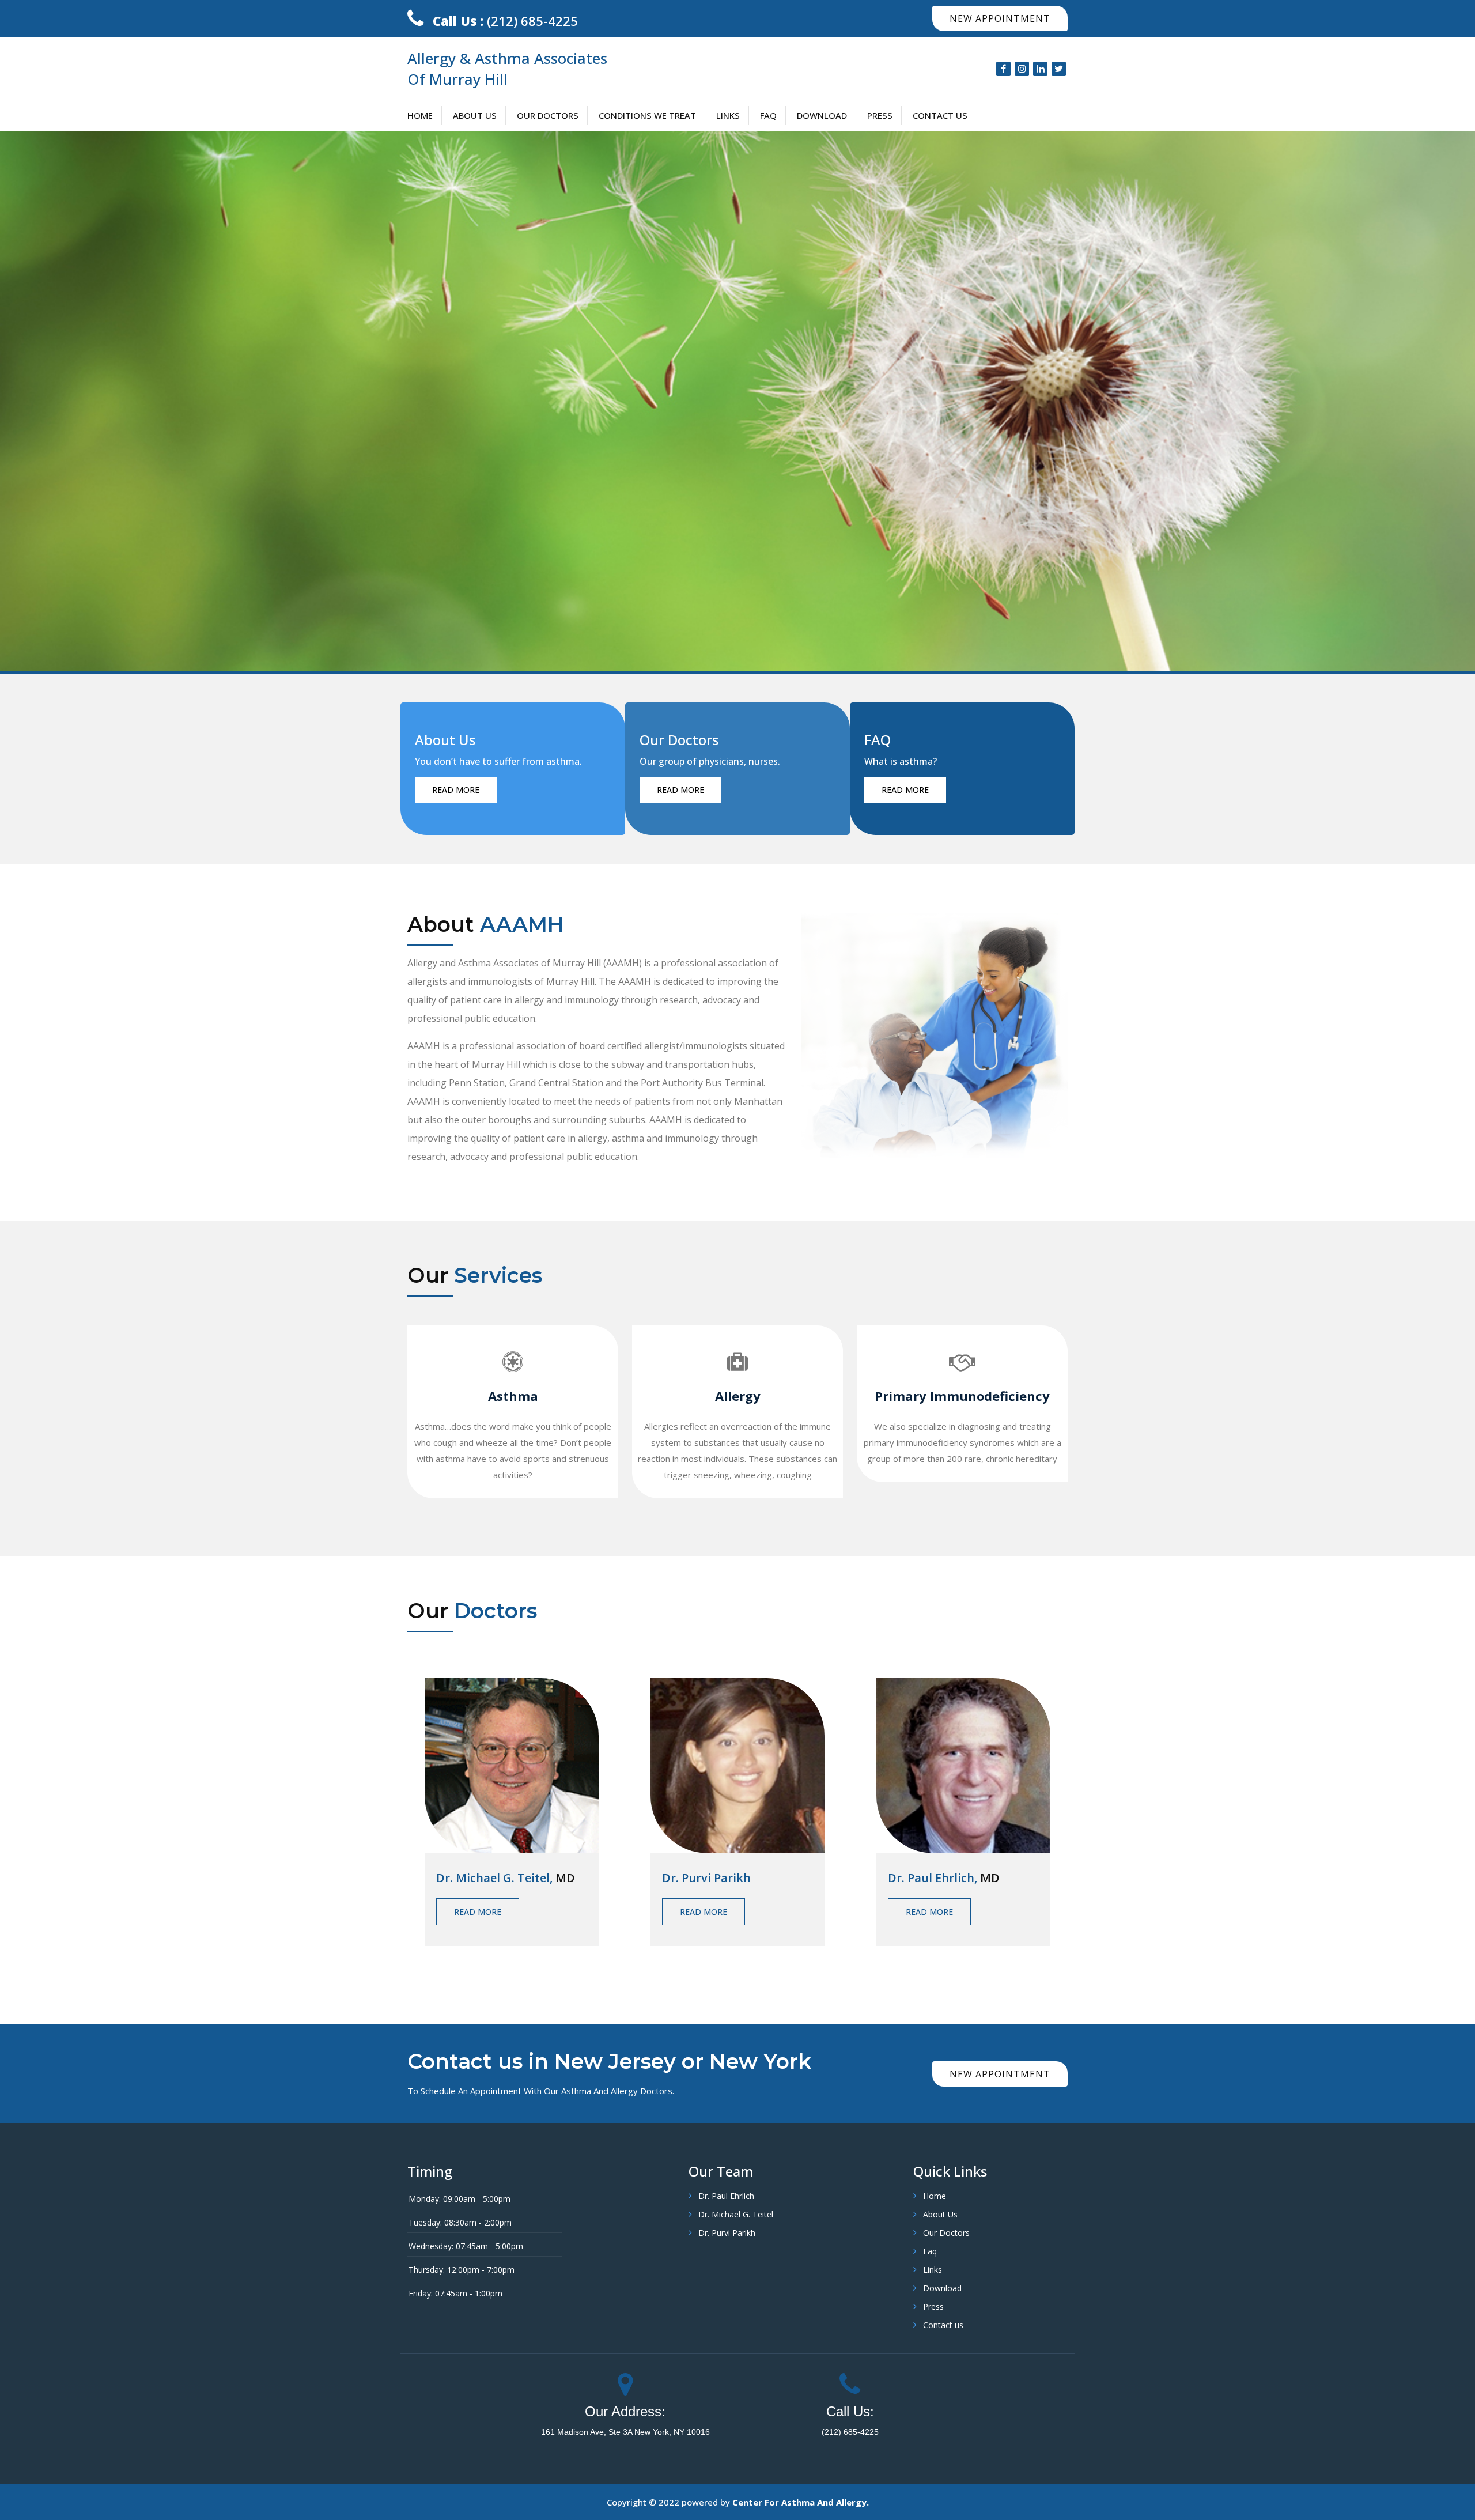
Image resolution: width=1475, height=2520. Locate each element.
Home (420, 115)
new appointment (1000, 18)
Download (822, 115)
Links (728, 115)
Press (880, 115)
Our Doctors (548, 115)
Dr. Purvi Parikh (727, 2233)
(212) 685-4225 (505, 21)
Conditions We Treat (647, 115)
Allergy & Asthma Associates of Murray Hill (507, 69)
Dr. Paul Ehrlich (726, 2196)
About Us (475, 115)
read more (456, 790)
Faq (768, 115)
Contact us (940, 115)
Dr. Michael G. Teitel (736, 2214)
